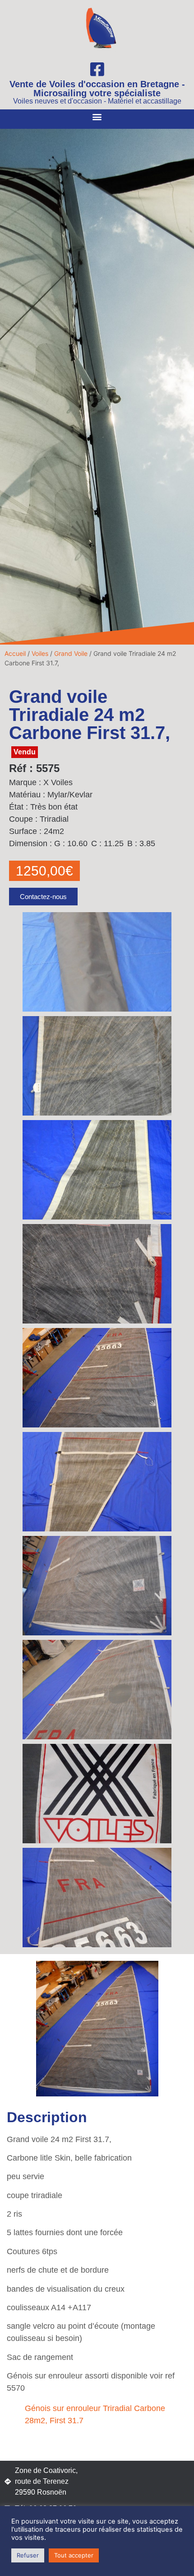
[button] (97, 117)
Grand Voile (71, 653)
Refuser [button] (28, 2555)
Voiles (40, 653)
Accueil (15, 653)
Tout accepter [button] (74, 2555)
